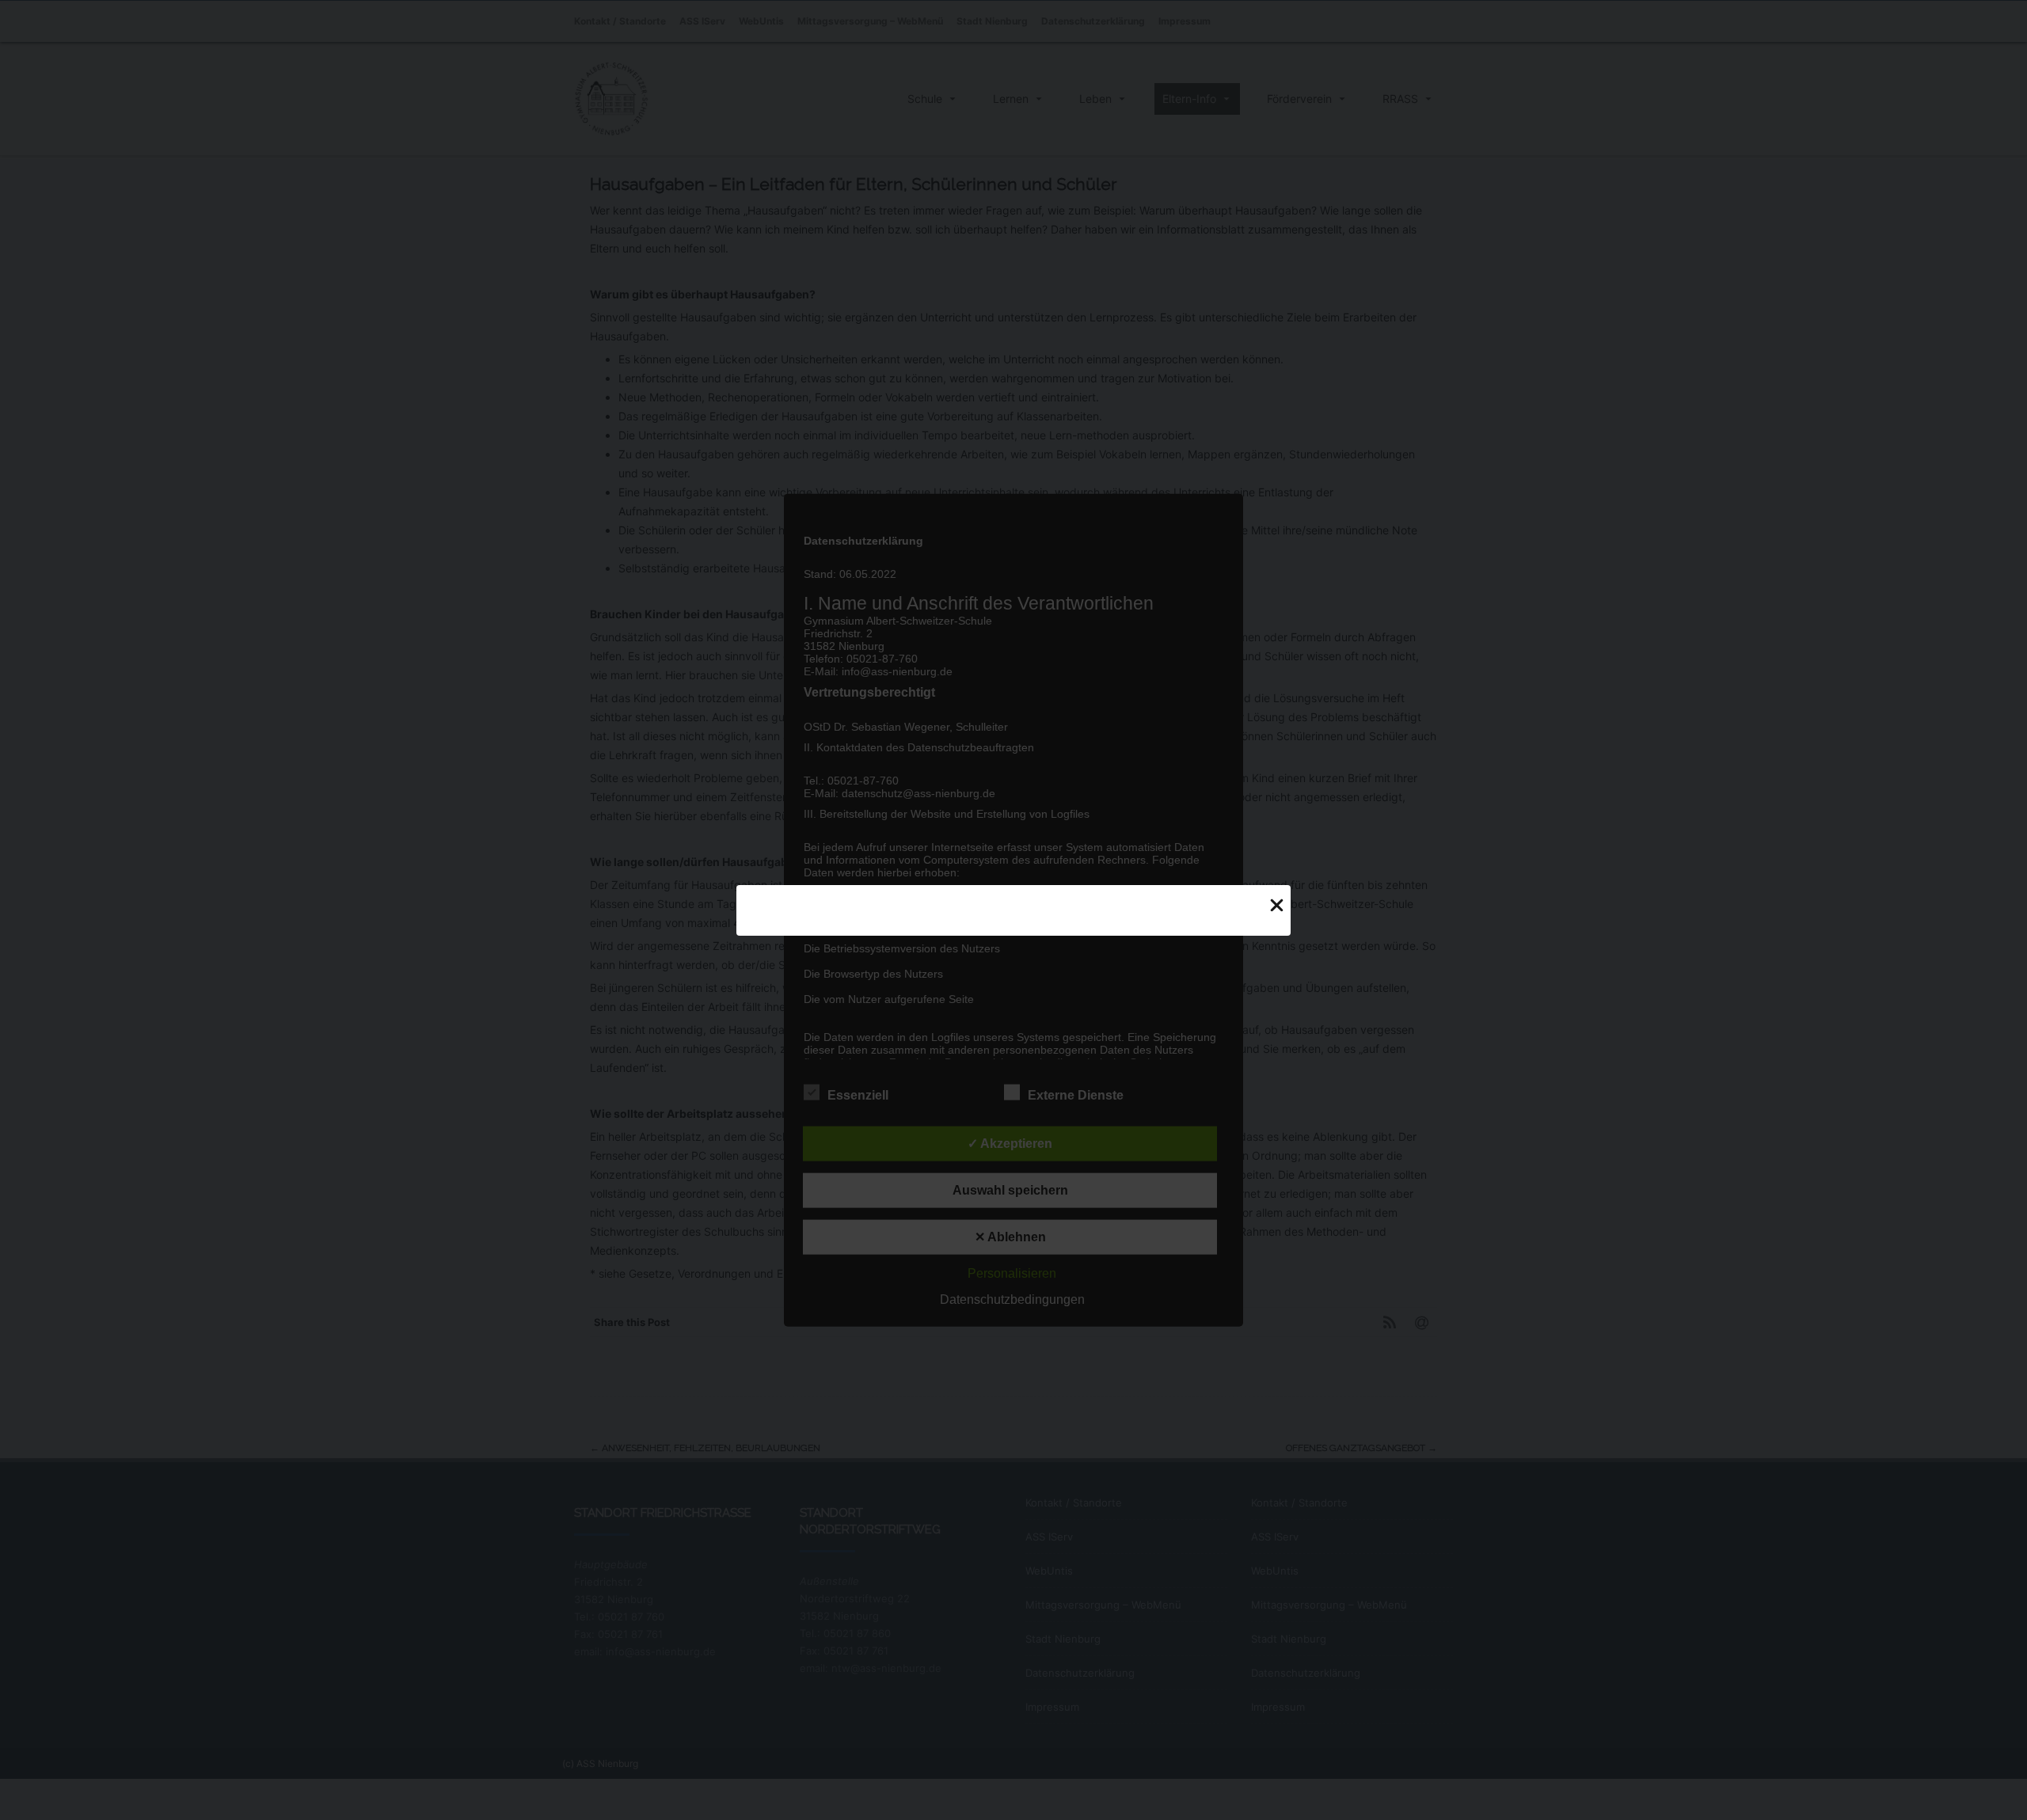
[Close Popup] (1277, 905)
